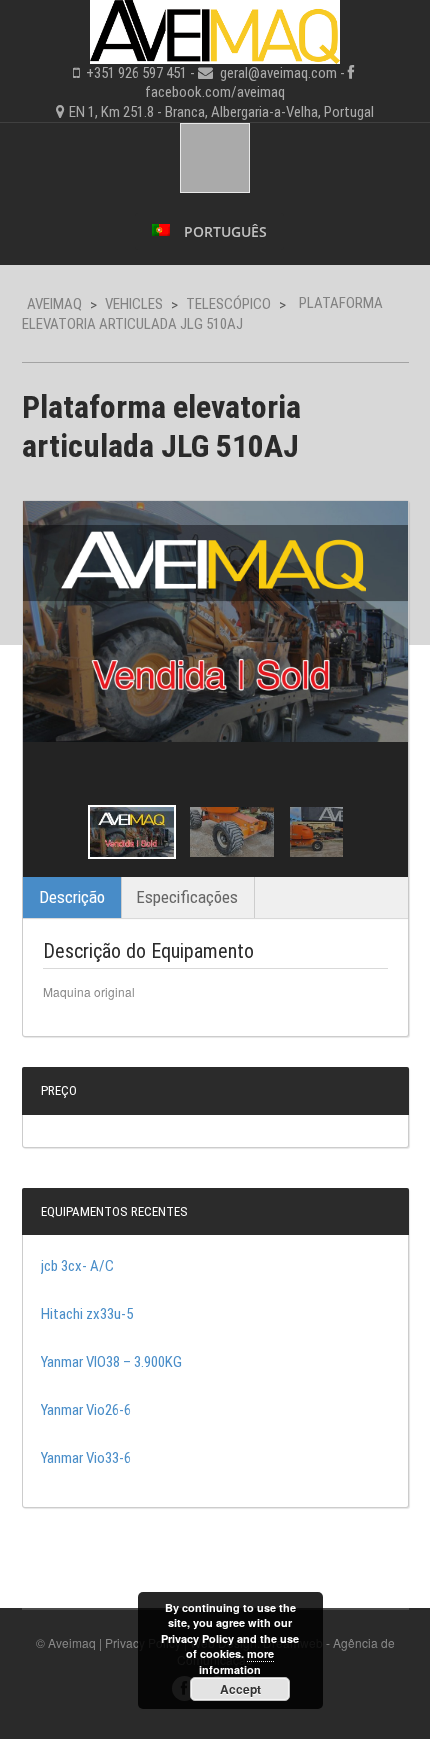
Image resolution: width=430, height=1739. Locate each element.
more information (236, 1661)
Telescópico (228, 304)
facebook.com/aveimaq (215, 92)
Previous (56, 832)
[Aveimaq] (215, 29)
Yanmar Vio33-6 (86, 1458)
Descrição (72, 897)
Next (375, 832)
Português (223, 231)
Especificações (187, 897)
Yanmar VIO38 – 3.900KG (111, 1362)
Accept (240, 1689)
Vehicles (134, 304)
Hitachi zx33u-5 (87, 1314)
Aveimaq (54, 304)
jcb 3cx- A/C (77, 1266)
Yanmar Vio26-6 (86, 1410)
